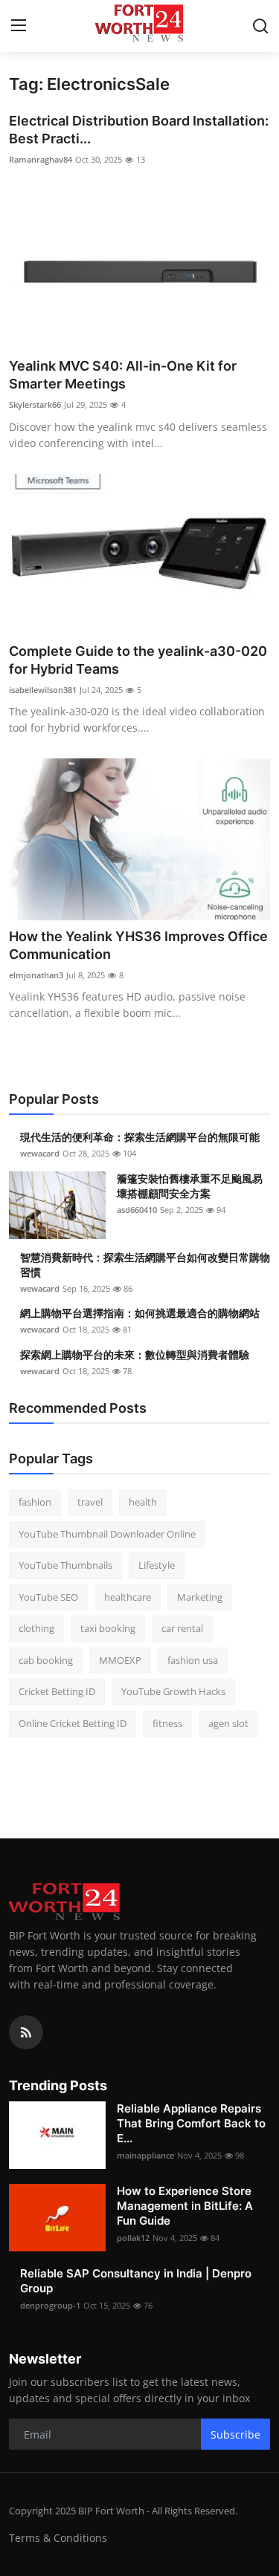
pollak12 (133, 2238)
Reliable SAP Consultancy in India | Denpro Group (136, 2281)
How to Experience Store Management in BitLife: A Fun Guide (185, 2206)
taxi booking (108, 1628)
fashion (35, 1502)
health (143, 1502)
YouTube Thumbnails (65, 1565)
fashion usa (193, 1660)
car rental (182, 1628)
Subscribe (235, 2434)
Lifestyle (157, 1565)
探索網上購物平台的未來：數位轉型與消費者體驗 (135, 1354)
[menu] (19, 26)
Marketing (200, 1597)
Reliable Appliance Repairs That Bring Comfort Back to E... (191, 2123)
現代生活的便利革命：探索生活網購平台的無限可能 (140, 1137)
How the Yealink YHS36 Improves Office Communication (138, 945)
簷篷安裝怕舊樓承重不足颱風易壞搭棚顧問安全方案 (190, 1186)
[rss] (26, 2032)
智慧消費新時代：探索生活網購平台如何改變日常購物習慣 (145, 1265)
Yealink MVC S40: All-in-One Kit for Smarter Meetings (123, 375)
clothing (36, 1628)
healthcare (128, 1597)
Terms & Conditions (58, 2538)
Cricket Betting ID (57, 1691)
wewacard (40, 1153)
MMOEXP (120, 1660)
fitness (167, 1723)
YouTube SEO (48, 1597)
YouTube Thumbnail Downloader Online (107, 1534)
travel (90, 1502)
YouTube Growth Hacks (173, 1691)
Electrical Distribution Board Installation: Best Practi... (139, 130)
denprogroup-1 (50, 2305)
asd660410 (137, 1210)
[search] (260, 26)
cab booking (46, 1660)
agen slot (228, 1723)
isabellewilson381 (43, 690)
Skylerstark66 (35, 404)
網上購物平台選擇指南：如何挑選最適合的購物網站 (140, 1313)
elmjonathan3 (36, 975)
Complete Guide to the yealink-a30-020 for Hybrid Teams (138, 660)
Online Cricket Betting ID (73, 1723)
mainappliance (145, 2155)
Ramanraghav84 (41, 159)
